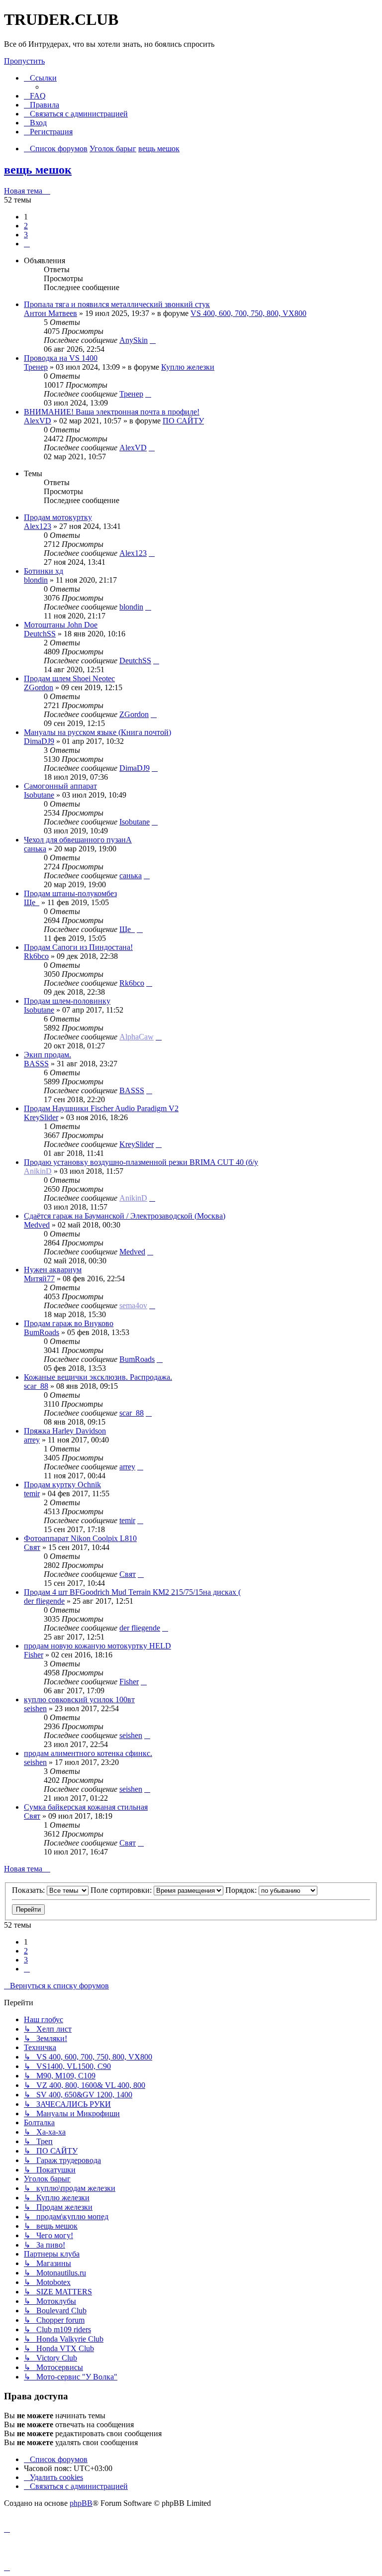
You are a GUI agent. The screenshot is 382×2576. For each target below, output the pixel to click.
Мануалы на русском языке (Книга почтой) (97, 732)
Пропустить (24, 61)
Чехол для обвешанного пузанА (78, 840)
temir (32, 1494)
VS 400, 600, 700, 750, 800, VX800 (248, 313)
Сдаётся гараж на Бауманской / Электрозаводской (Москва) (125, 1216)
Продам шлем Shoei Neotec (69, 678)
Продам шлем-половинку (67, 1001)
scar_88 (36, 1386)
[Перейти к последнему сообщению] (153, 340)
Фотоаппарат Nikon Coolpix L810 (80, 1538)
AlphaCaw (137, 1037)
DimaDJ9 (39, 741)
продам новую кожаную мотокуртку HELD (97, 1646)
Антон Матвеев (50, 313)
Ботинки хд (44, 571)
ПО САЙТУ (183, 421)
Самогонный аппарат (60, 786)
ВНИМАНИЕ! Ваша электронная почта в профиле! (112, 412)
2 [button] (26, 226)
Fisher (34, 1655)
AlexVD (38, 421)
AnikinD (38, 1171)
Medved (37, 1225)
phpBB (81, 2503)
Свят (32, 1547)
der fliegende (44, 1601)
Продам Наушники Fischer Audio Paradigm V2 (101, 1108)
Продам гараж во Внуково (69, 1323)
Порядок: (242, 1890)
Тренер (36, 367)
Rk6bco (36, 956)
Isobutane (39, 795)
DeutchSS (40, 634)
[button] (27, 244)
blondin (36, 580)
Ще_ (32, 902)
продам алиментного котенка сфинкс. (88, 1753)
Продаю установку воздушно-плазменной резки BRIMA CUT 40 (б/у (141, 1162)
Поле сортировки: (122, 1890)
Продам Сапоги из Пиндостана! (78, 947)
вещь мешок (38, 170)
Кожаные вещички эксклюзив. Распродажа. (98, 1377)
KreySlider (41, 1117)
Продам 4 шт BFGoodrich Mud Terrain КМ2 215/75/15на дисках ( (132, 1592)
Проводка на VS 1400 (61, 358)
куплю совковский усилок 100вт (79, 1700)
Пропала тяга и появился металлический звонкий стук (117, 304)
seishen (35, 1708)
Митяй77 (39, 1279)
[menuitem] (35, 96)
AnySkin (134, 340)
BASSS (36, 1064)
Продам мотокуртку (58, 517)
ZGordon (39, 687)
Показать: (29, 1890)
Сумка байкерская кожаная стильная (86, 1807)
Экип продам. (48, 1055)
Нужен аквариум (53, 1270)
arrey (32, 1440)
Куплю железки (188, 367)
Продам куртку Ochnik (62, 1485)
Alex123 (38, 526)
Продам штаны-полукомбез (70, 893)
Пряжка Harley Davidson (65, 1431)
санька (35, 849)
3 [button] (26, 235)
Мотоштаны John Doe (61, 625)
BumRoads (42, 1332)
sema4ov (133, 1305)
